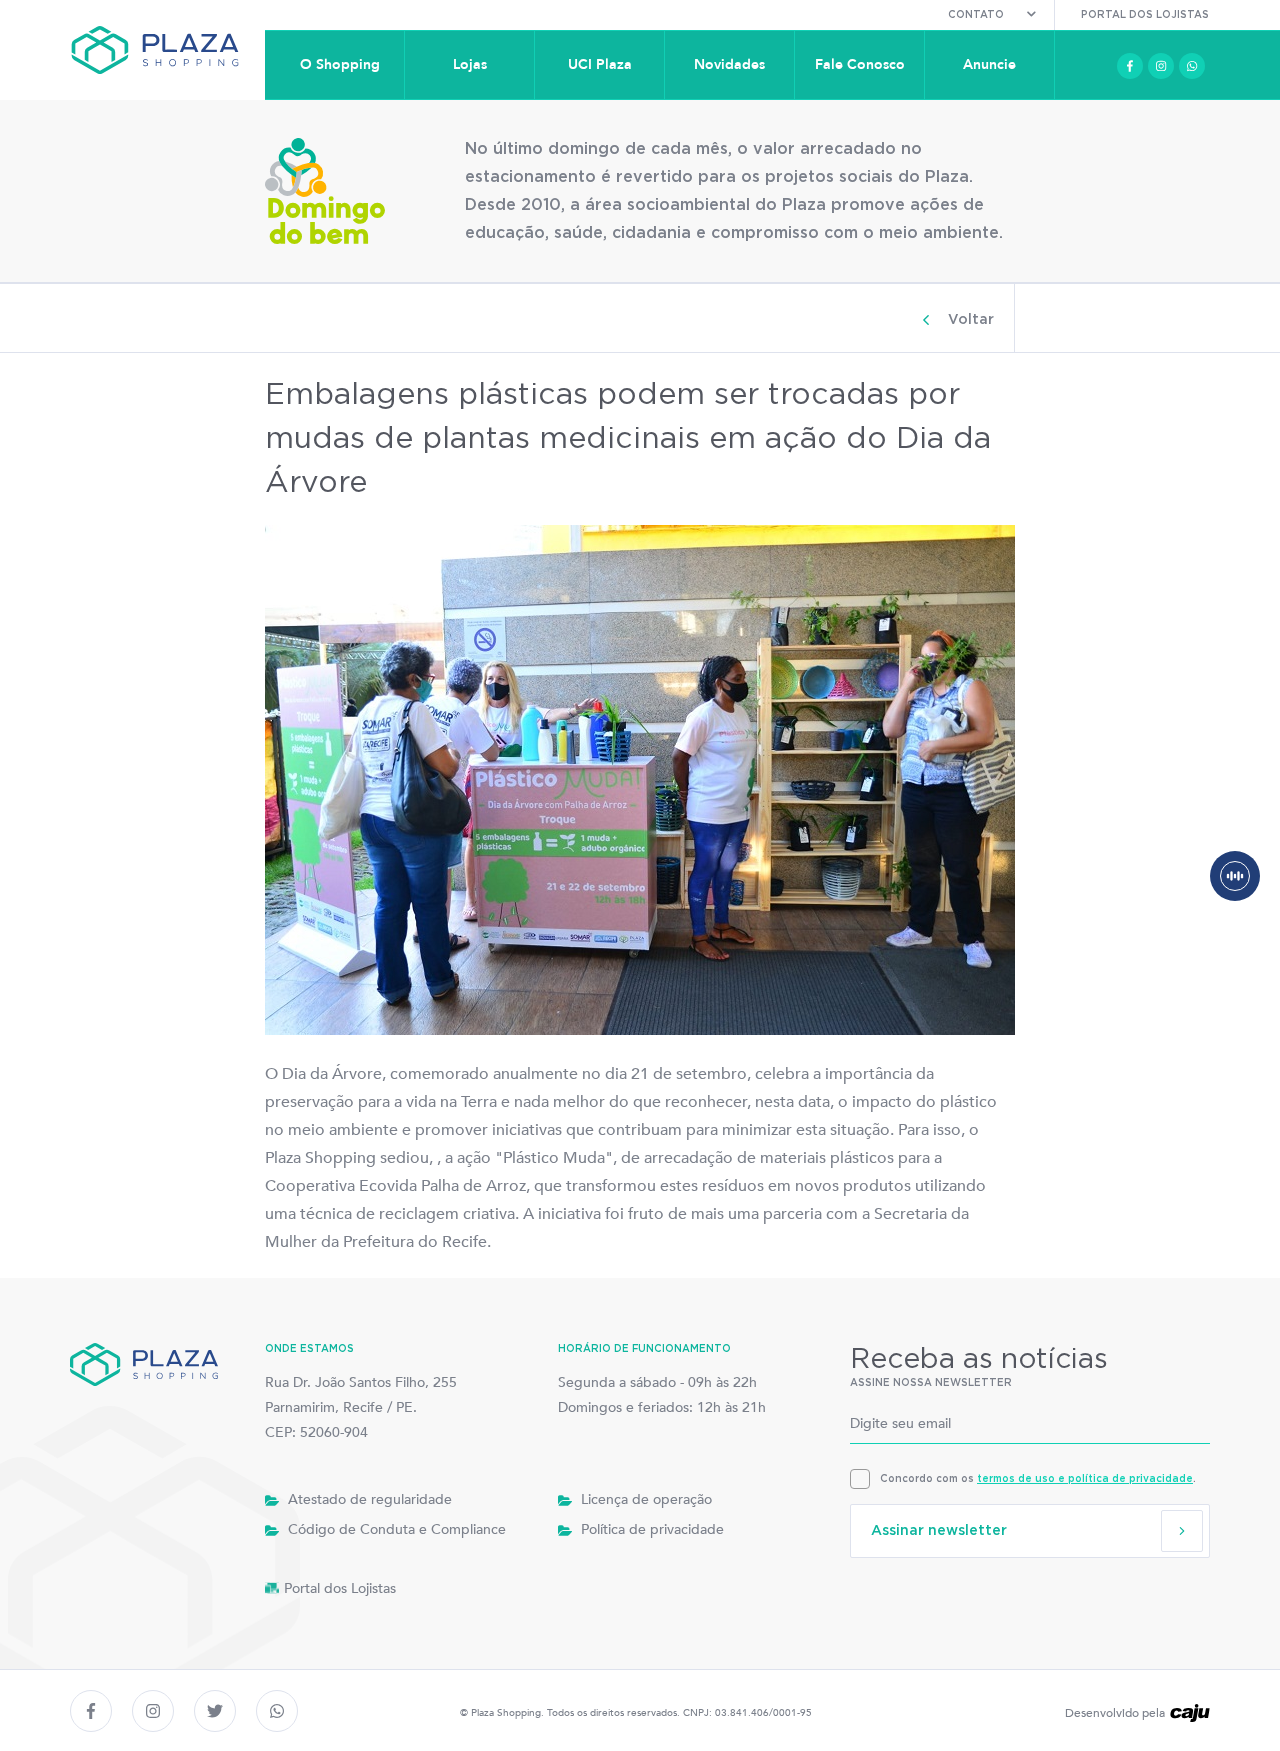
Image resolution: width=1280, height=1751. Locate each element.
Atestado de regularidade (368, 1499)
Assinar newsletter (939, 1531)
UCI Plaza (600, 64)
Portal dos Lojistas (1145, 15)
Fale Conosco (860, 64)
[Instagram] (1161, 66)
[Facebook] (1130, 66)
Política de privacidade (650, 1529)
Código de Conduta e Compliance (395, 1529)
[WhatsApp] (1192, 66)
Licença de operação (644, 1499)
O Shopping (340, 64)
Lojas (470, 64)
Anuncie (989, 64)
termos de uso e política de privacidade (1085, 1479)
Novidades (729, 64)
